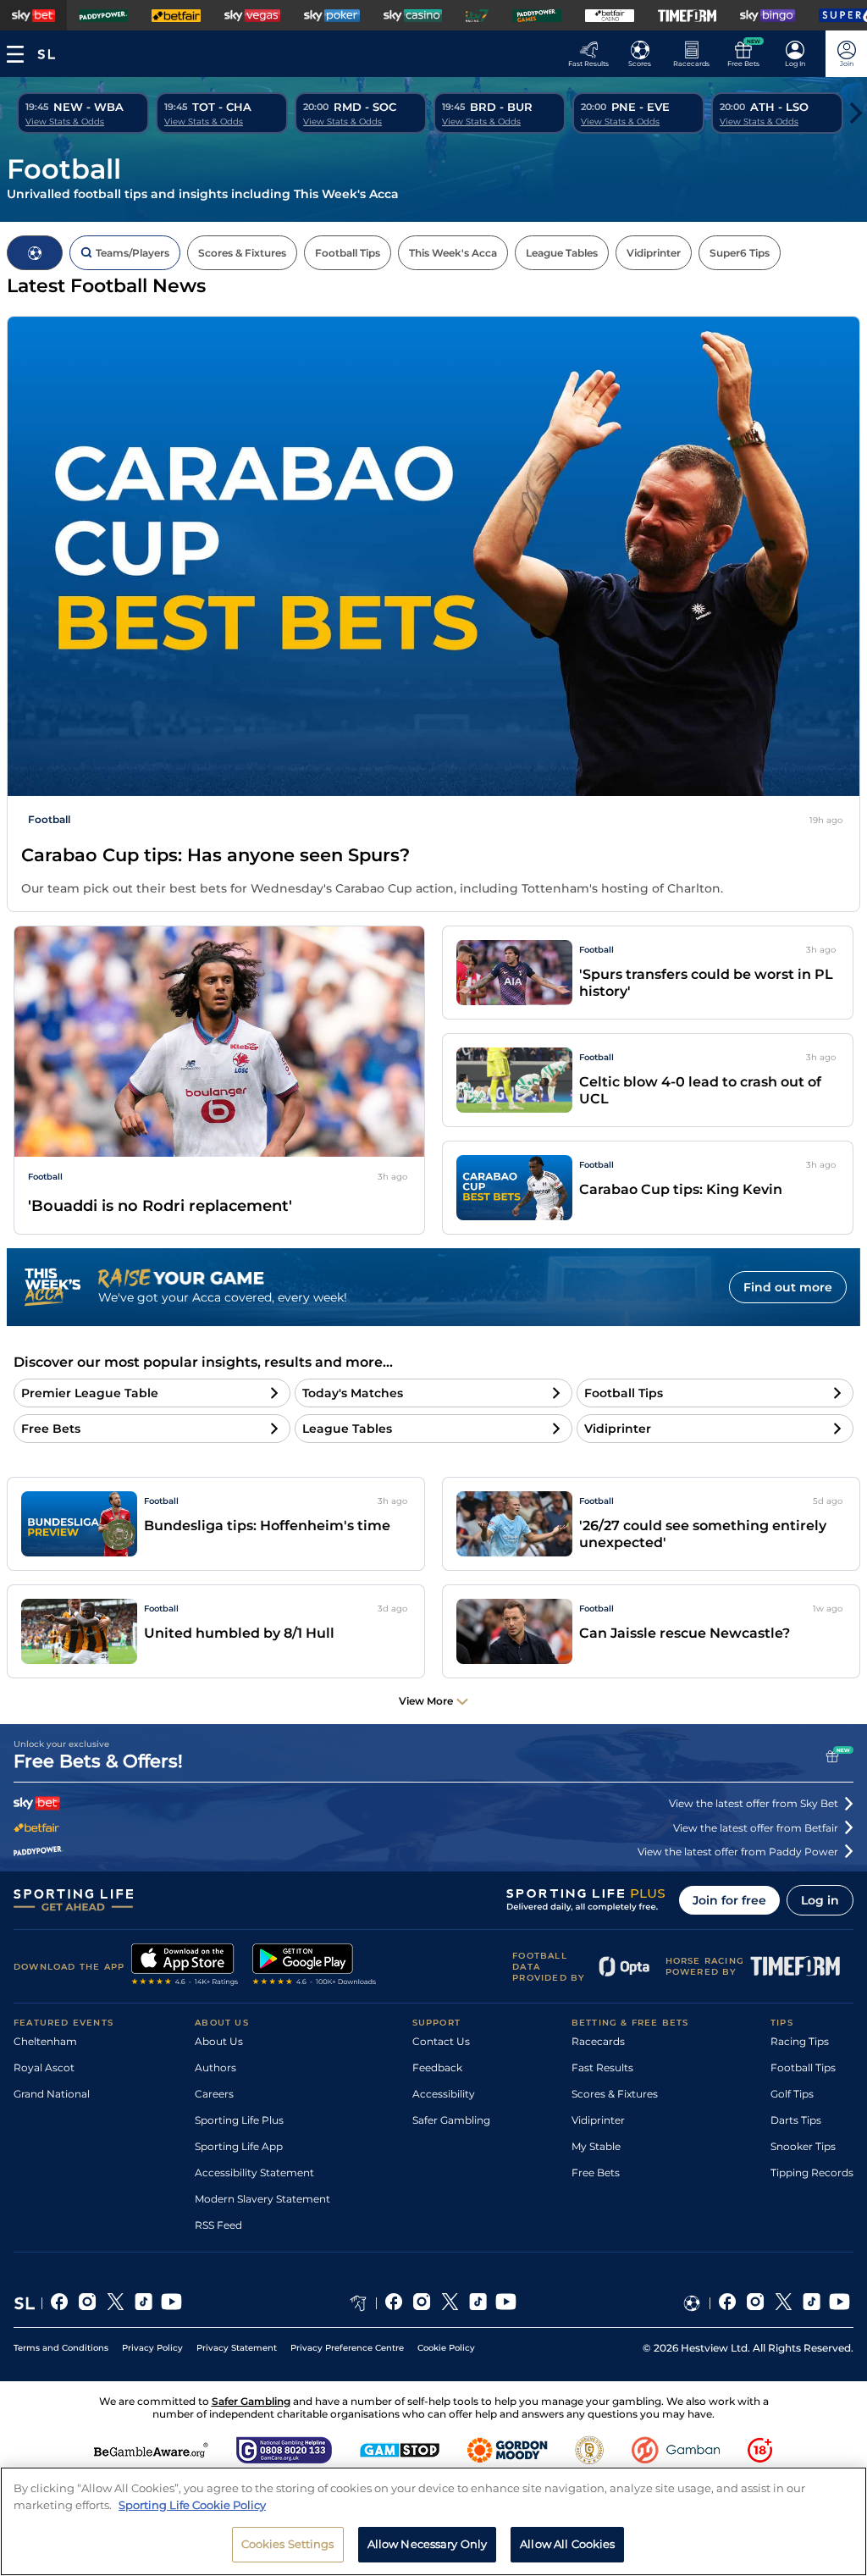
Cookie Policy (446, 2348)
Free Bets (596, 2172)
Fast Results (602, 2067)
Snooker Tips (803, 2146)
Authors (215, 2067)
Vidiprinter (598, 2120)
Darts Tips (796, 2120)
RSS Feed (218, 2225)
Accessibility (444, 2094)
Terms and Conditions (61, 2348)
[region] (433, 2521)
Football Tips (803, 2067)
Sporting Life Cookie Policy (192, 2505)
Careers (214, 2094)
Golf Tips (792, 2094)
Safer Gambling (451, 2120)
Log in (820, 1900)
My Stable (596, 2146)
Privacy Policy (152, 2348)
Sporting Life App (239, 2146)
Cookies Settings (288, 2544)
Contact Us (441, 2041)
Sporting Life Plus (239, 2120)
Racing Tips (800, 2041)
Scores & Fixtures (615, 2094)
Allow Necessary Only (428, 2544)
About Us (219, 2041)
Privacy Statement (237, 2348)
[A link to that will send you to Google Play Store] (315, 1966)
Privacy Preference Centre (347, 2348)
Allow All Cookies (567, 2544)
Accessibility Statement (254, 2172)
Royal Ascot (44, 2067)
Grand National (52, 2094)
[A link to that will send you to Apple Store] (185, 1966)
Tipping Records (812, 2172)
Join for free (729, 1900)
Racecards (598, 2041)
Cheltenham (45, 2041)
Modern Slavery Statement (262, 2199)
